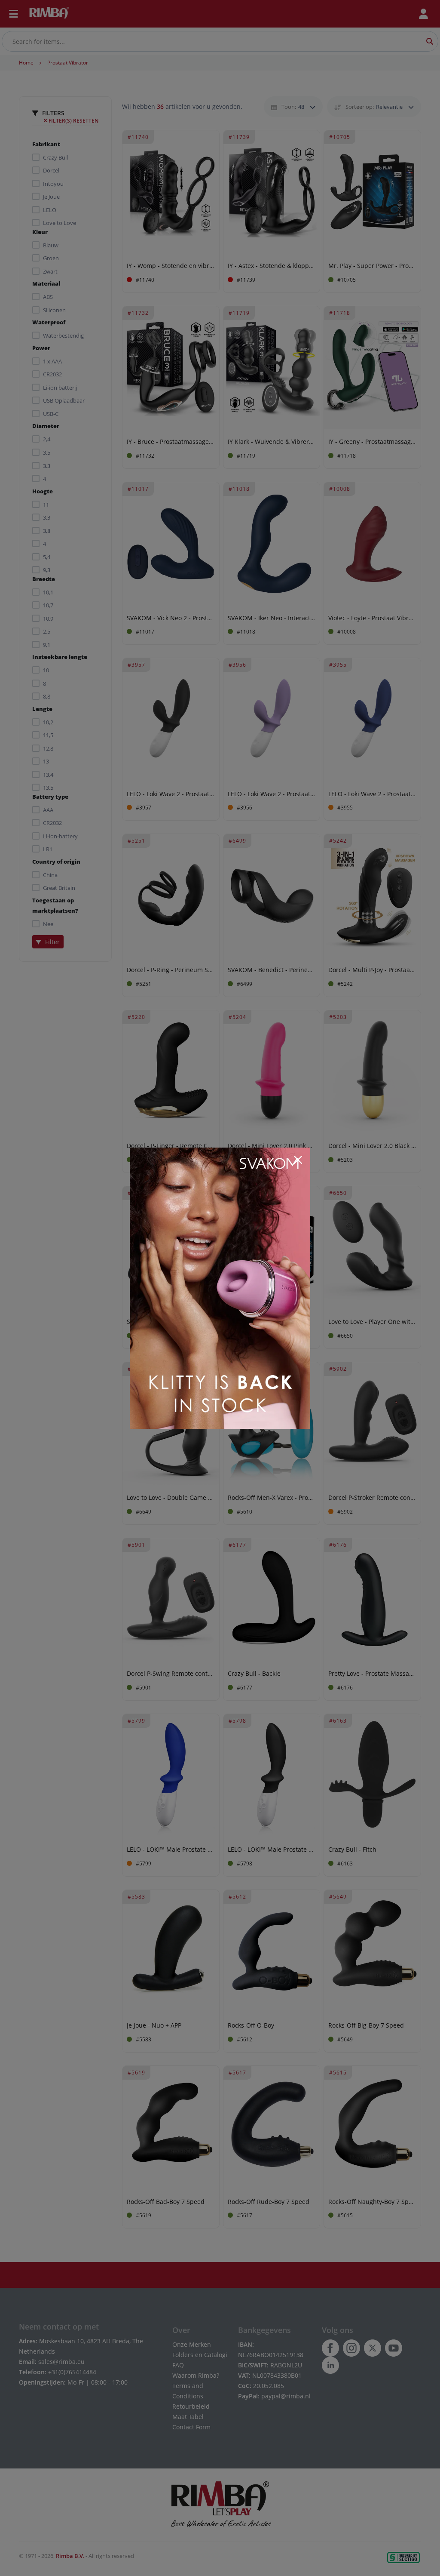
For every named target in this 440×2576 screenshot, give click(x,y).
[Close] (298, 1160)
